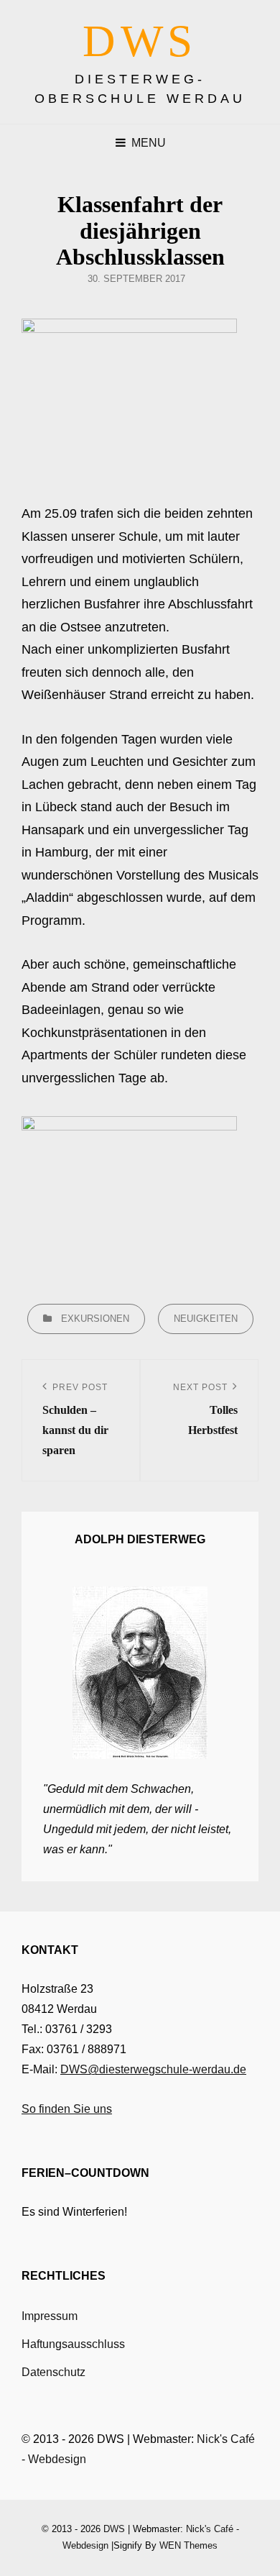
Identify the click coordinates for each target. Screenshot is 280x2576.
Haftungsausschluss (73, 2344)
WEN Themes (188, 2545)
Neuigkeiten (206, 1319)
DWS (140, 41)
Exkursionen (95, 1319)
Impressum (50, 2316)
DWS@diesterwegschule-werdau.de (153, 2069)
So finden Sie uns (67, 2109)
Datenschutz (53, 2372)
